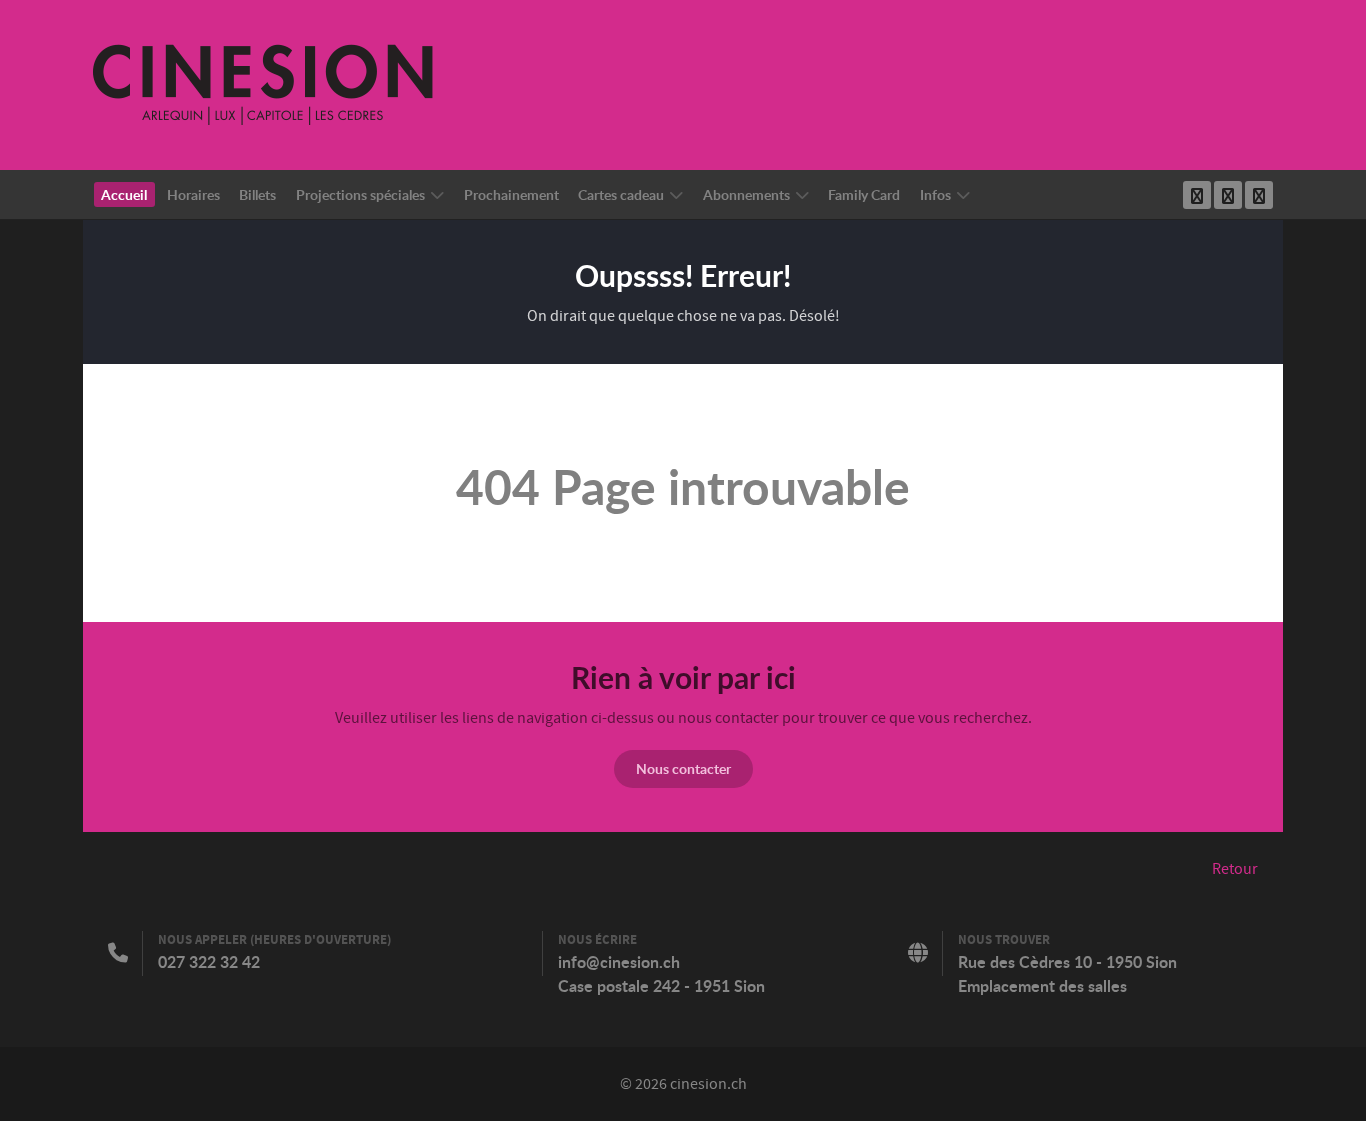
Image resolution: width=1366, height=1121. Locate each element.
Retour (1235, 869)
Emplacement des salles (1042, 986)
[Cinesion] (263, 84)
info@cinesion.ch (619, 962)
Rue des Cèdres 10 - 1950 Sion (1067, 962)
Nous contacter (683, 768)
